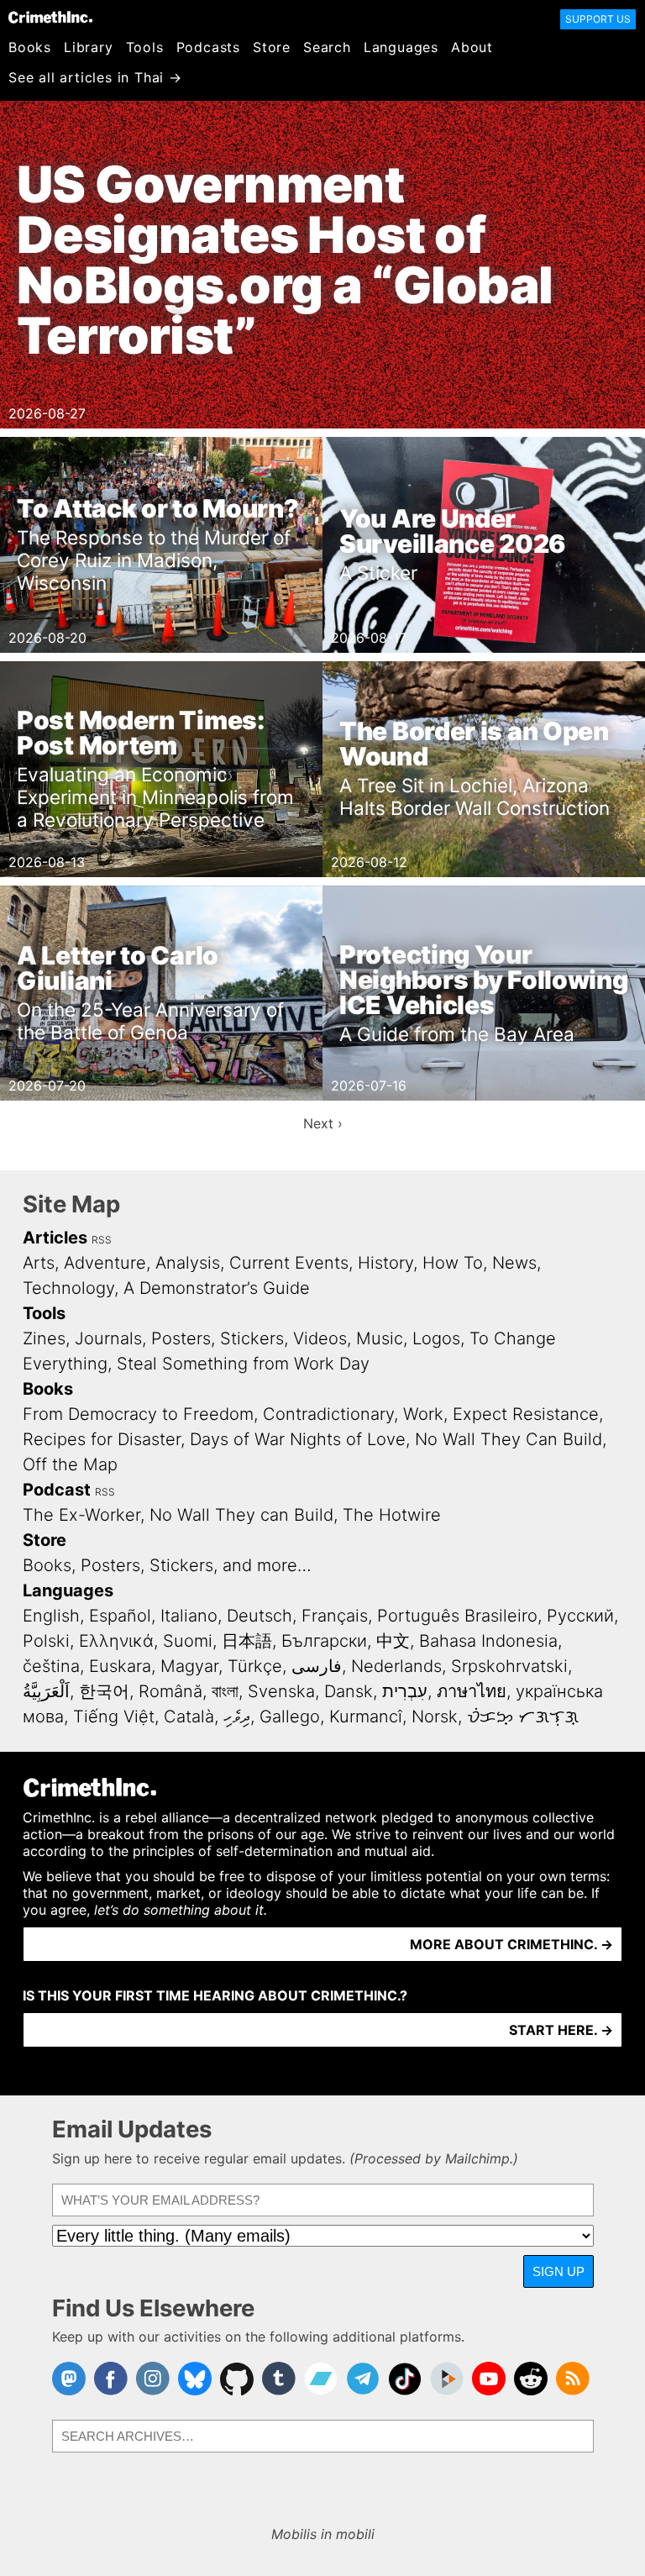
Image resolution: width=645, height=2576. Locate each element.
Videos (320, 1338)
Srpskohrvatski (509, 1666)
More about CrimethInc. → (511, 1944)
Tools (145, 47)
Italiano (189, 1616)
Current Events (289, 1263)
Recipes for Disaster (102, 1439)
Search (327, 47)
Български (324, 1641)
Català (189, 1716)
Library (89, 47)
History (385, 1263)
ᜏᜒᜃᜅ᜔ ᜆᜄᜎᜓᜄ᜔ (523, 1716)
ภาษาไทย (472, 1691)
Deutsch (260, 1616)
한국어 (104, 1691)
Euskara (120, 1666)
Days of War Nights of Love (298, 1439)
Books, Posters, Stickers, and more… (167, 1565)
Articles (55, 1238)
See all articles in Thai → (95, 77)
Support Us (598, 19)
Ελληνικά (116, 1641)
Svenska (281, 1691)
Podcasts (208, 47)
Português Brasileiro (457, 1616)
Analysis (188, 1263)
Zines (44, 1338)
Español (120, 1616)
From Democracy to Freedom (138, 1414)
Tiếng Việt (114, 1716)
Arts (39, 1263)
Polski (46, 1641)
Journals (108, 1338)
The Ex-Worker (81, 1515)
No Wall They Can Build (509, 1439)
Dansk (349, 1691)
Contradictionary (328, 1414)
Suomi (188, 1641)
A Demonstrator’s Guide (217, 1288)
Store (272, 47)
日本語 (247, 1641)
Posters (181, 1338)
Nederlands (396, 1666)
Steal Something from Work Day (243, 1364)
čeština (51, 1666)
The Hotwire (392, 1515)
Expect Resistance (526, 1414)
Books (30, 47)
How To (453, 1263)
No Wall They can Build (241, 1515)
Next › (323, 1123)
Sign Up (558, 2271)
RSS (102, 1240)
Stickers (252, 1338)
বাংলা (225, 1691)
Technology (68, 1288)
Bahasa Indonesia (488, 1641)
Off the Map (70, 1464)
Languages (401, 47)
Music (380, 1338)
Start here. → (561, 2030)
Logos (436, 1338)
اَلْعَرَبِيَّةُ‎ (46, 1691)
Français (335, 1616)
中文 (393, 1641)
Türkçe (255, 1666)
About (472, 47)
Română (170, 1691)
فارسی (317, 1666)
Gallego (290, 1716)
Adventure (105, 1263)
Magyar (189, 1666)
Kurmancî (366, 1716)
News (514, 1263)
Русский (580, 1616)
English (51, 1616)
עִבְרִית (405, 1691)
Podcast (57, 1490)
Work (423, 1414)
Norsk (435, 1716)
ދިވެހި (237, 1716)
